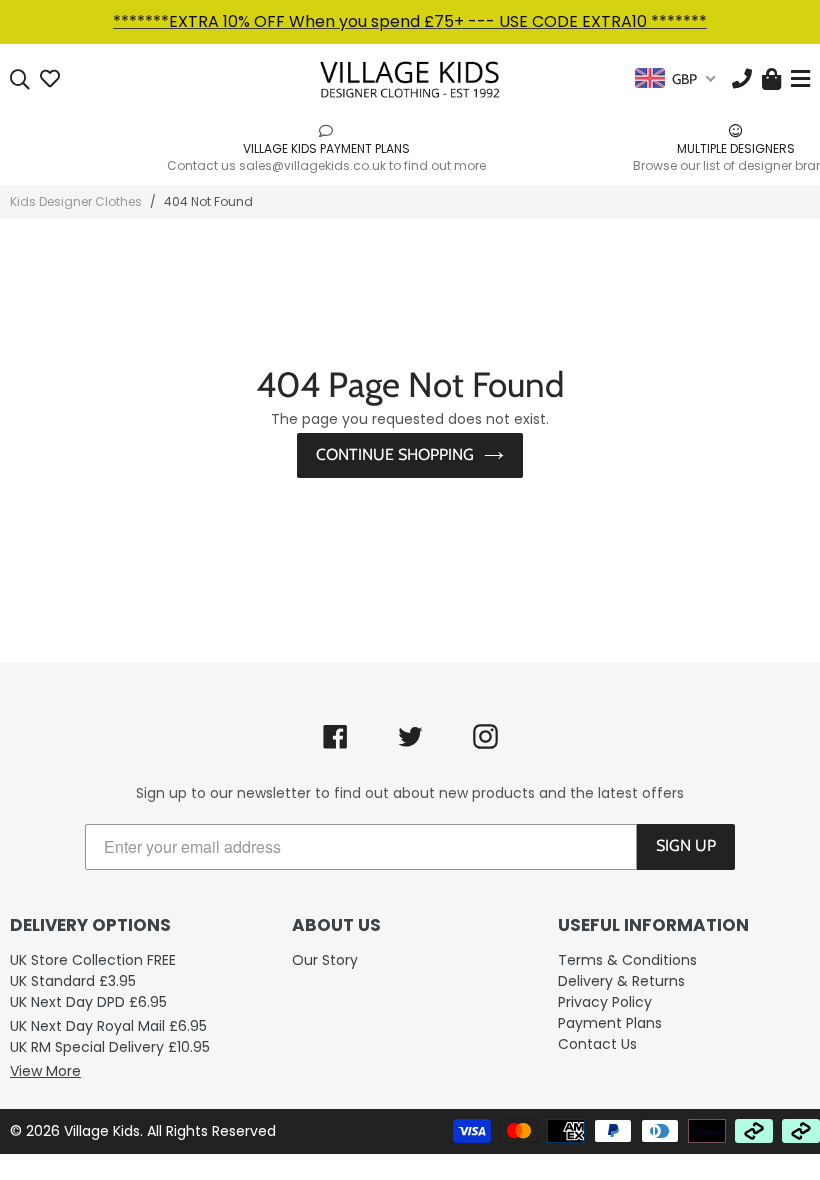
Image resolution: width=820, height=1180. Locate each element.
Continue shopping (395, 454)
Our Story (325, 960)
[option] (205, 148)
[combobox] (675, 79)
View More (45, 1071)
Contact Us (597, 1044)
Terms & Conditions (627, 960)
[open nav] (798, 79)
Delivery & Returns (621, 981)
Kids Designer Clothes (76, 201)
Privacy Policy (605, 1002)
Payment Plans (610, 1023)
